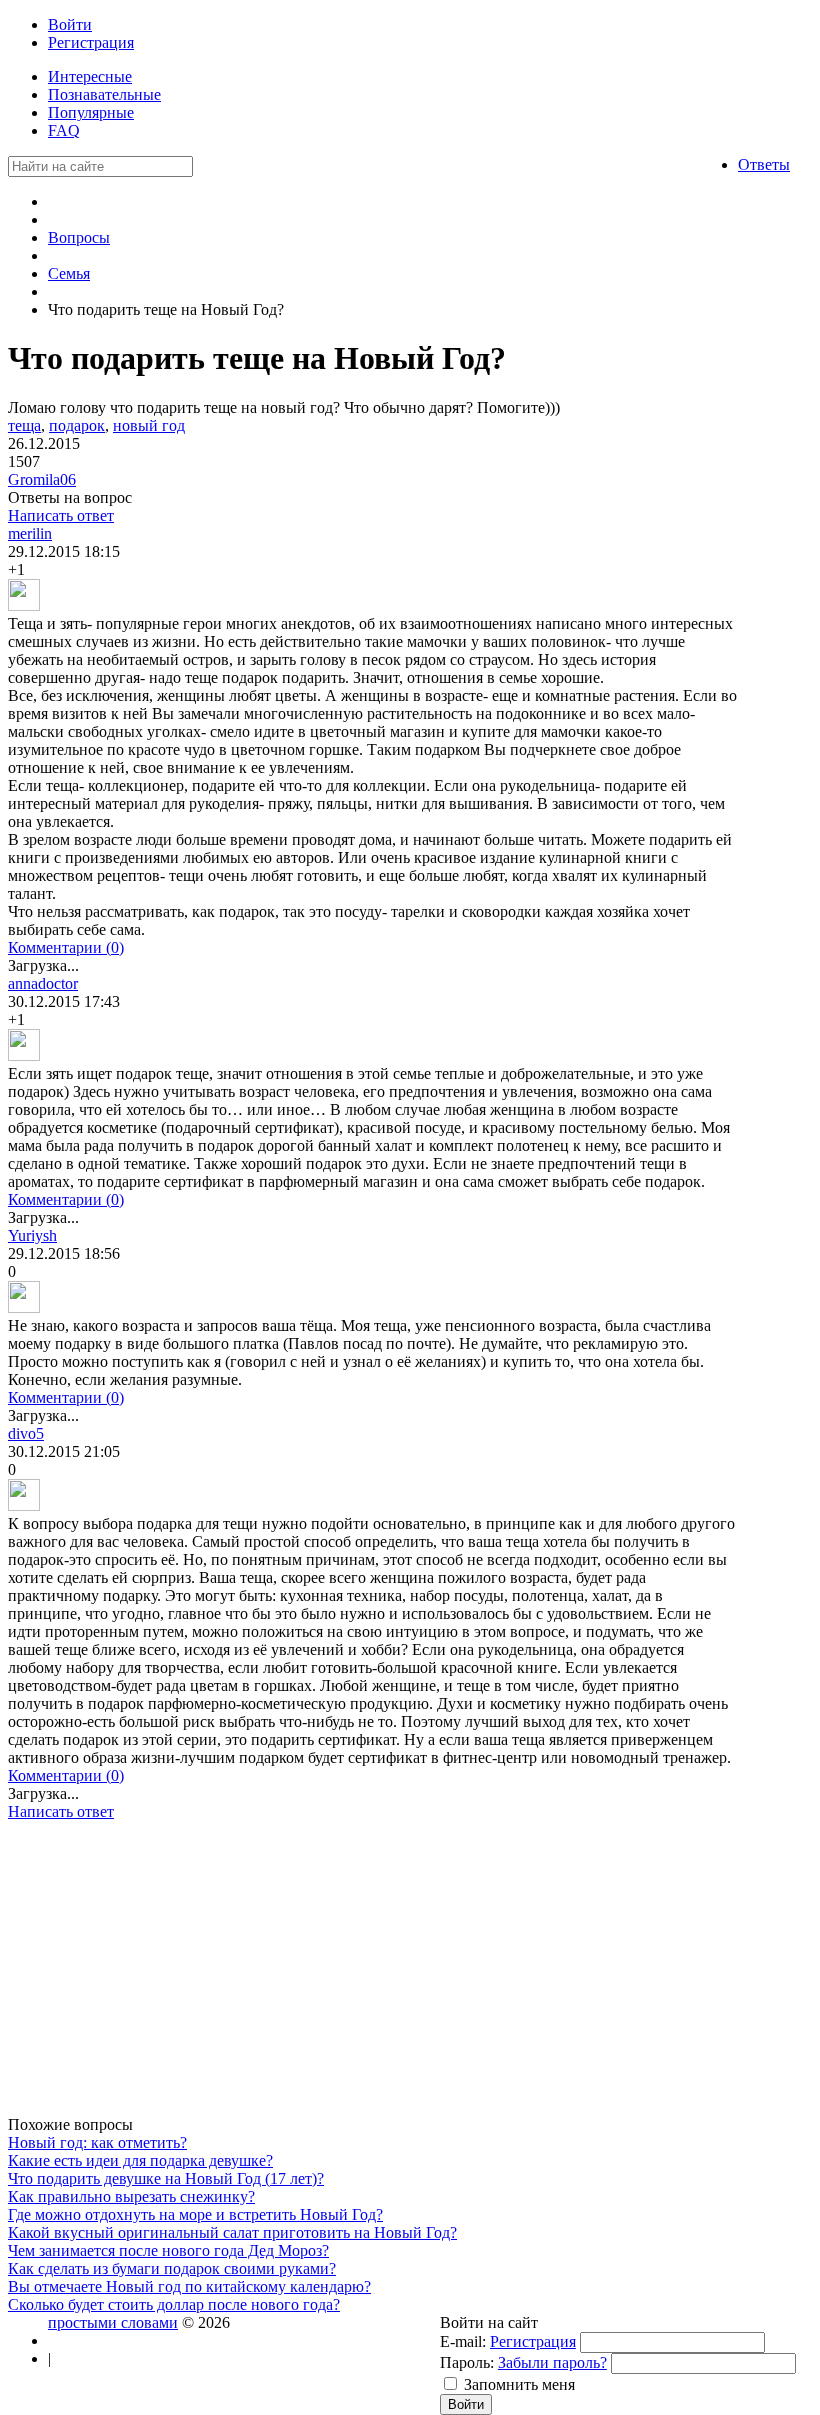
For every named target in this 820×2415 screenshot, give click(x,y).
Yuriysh (32, 1235)
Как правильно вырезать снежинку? (131, 2196)
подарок (77, 425)
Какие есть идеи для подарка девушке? (140, 2160)
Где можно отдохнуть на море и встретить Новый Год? (195, 2214)
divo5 (26, 1433)
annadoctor (43, 983)
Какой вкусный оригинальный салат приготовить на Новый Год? (232, 2232)
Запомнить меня (519, 2384)
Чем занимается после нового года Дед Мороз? (168, 2250)
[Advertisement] (373, 1976)
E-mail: (463, 2341)
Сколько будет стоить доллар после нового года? (174, 2304)
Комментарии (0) (66, 947)
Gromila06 (42, 479)
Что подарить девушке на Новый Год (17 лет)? (166, 2178)
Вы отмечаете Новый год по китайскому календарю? (189, 2286)
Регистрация (533, 2341)
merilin (30, 533)
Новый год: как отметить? (97, 2142)
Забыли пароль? (552, 2362)
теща (24, 425)
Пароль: (467, 2362)
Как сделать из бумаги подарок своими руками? (172, 2268)
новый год (149, 425)
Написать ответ (61, 515)
